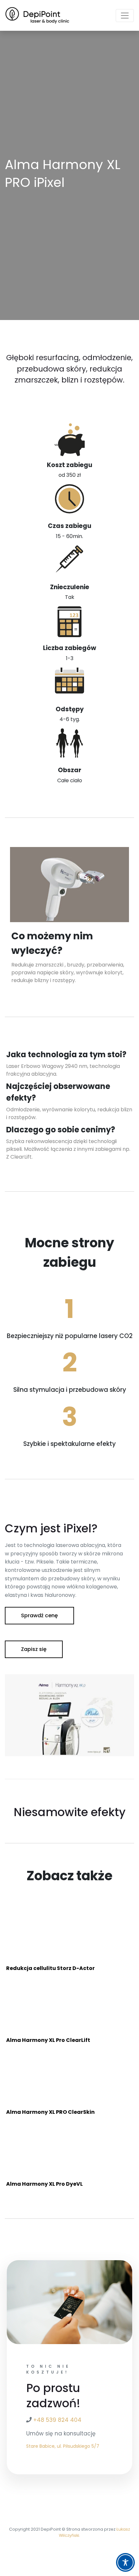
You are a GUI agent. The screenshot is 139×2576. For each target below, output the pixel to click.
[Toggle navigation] (125, 16)
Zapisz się (34, 1649)
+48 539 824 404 (57, 2420)
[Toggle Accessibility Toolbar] (125, 2562)
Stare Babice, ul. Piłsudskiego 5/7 (63, 2446)
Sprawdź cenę (39, 1615)
